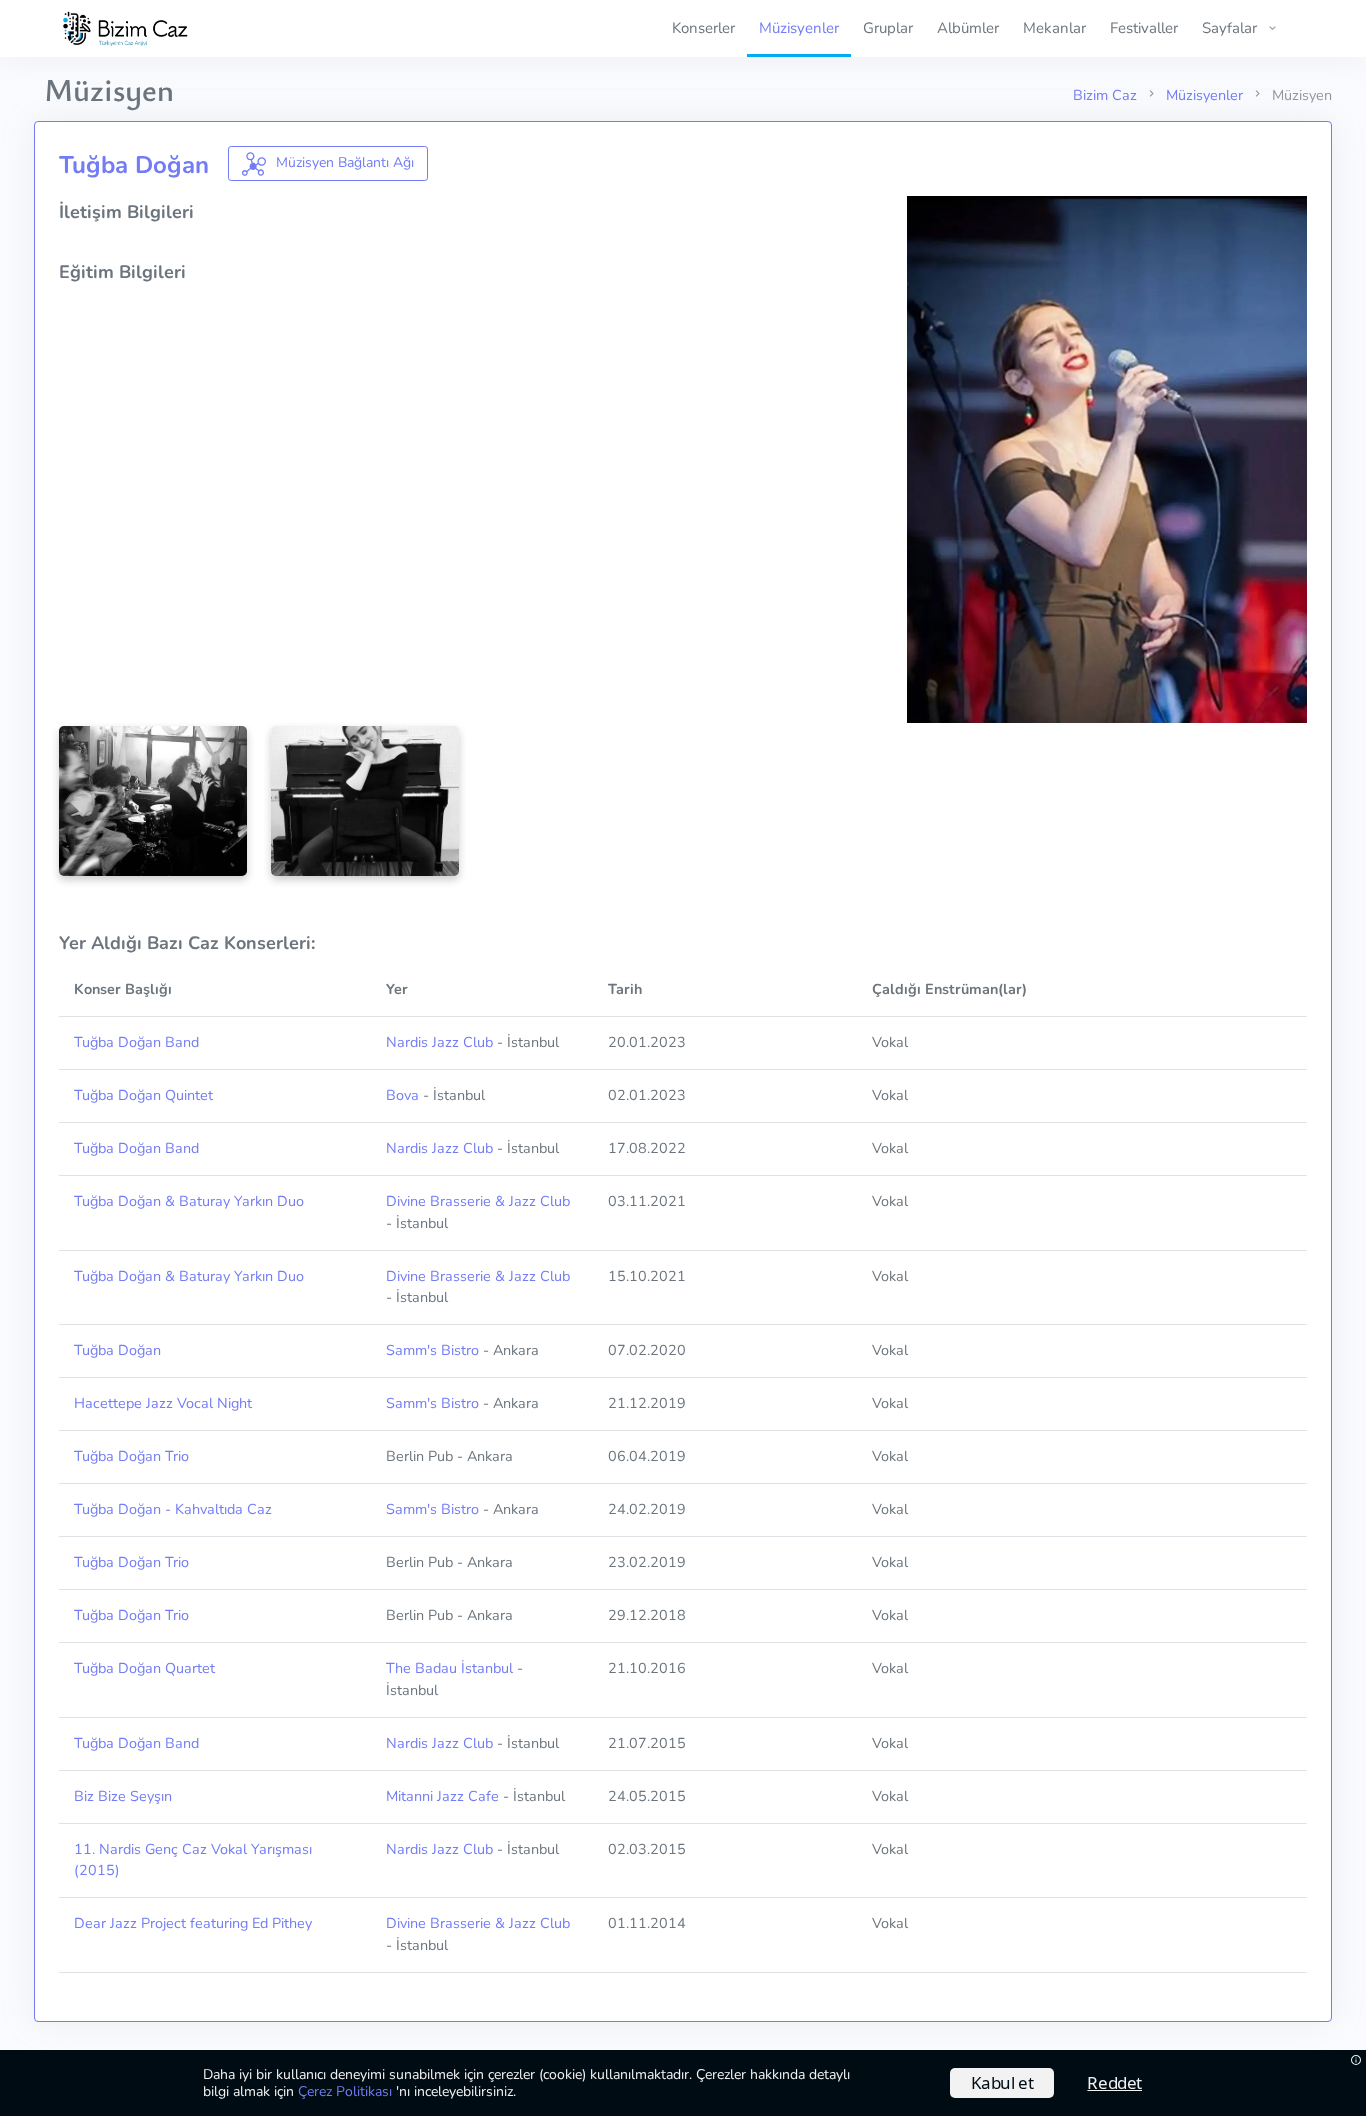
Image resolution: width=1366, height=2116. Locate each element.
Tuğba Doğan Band (136, 1042)
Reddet (1114, 2082)
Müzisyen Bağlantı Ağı (343, 162)
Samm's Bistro (432, 1350)
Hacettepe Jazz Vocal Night (163, 1403)
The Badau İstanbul (449, 1668)
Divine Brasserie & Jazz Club (478, 1201)
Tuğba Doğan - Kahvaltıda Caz (173, 1509)
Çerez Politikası (347, 2091)
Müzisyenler (799, 28)
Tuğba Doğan (117, 1350)
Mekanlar (1054, 28)
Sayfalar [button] (1229, 28)
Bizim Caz (1105, 95)
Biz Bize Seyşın (123, 1796)
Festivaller (1144, 28)
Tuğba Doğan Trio (131, 1456)
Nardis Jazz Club (439, 1042)
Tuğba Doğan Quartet (144, 1668)
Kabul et (1002, 2082)
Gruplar (888, 28)
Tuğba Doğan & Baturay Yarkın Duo (189, 1201)
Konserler (703, 28)
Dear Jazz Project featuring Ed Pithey (193, 1923)
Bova (402, 1095)
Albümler (968, 28)
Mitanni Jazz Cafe (442, 1796)
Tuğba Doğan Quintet (143, 1095)
